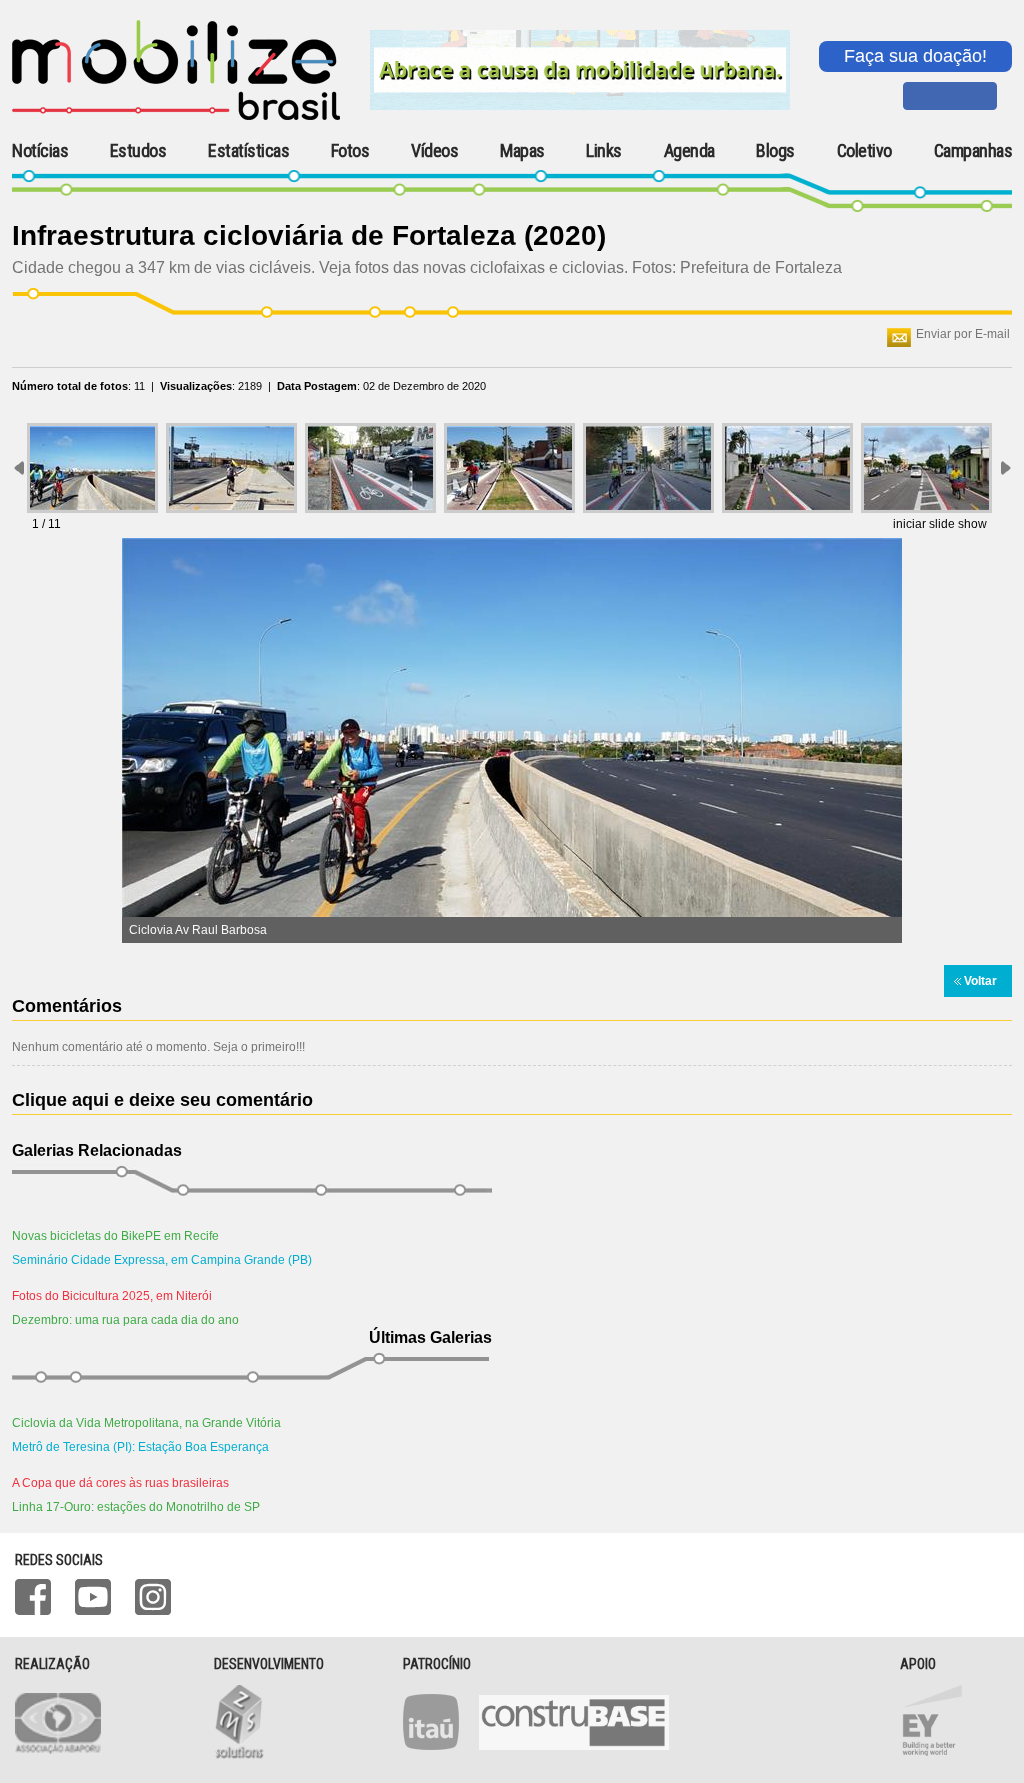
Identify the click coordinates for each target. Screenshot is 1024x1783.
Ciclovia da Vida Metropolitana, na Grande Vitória (146, 1423)
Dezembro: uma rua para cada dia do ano (125, 1320)
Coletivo (864, 151)
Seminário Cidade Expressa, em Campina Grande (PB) (162, 1260)
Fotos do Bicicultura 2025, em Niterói (112, 1296)
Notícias (40, 151)
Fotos (350, 151)
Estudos (138, 151)
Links (604, 151)
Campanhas (973, 151)
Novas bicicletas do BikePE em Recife (115, 1236)
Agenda (689, 151)
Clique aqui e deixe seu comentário (162, 1100)
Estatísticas (248, 151)
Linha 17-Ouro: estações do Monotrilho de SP (136, 1507)
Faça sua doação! (915, 56)
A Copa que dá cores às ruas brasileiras (120, 1483)
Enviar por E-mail (963, 334)
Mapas (522, 151)
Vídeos (434, 151)
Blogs (775, 151)
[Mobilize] (176, 116)
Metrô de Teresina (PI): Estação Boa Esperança (140, 1447)
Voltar (980, 981)
